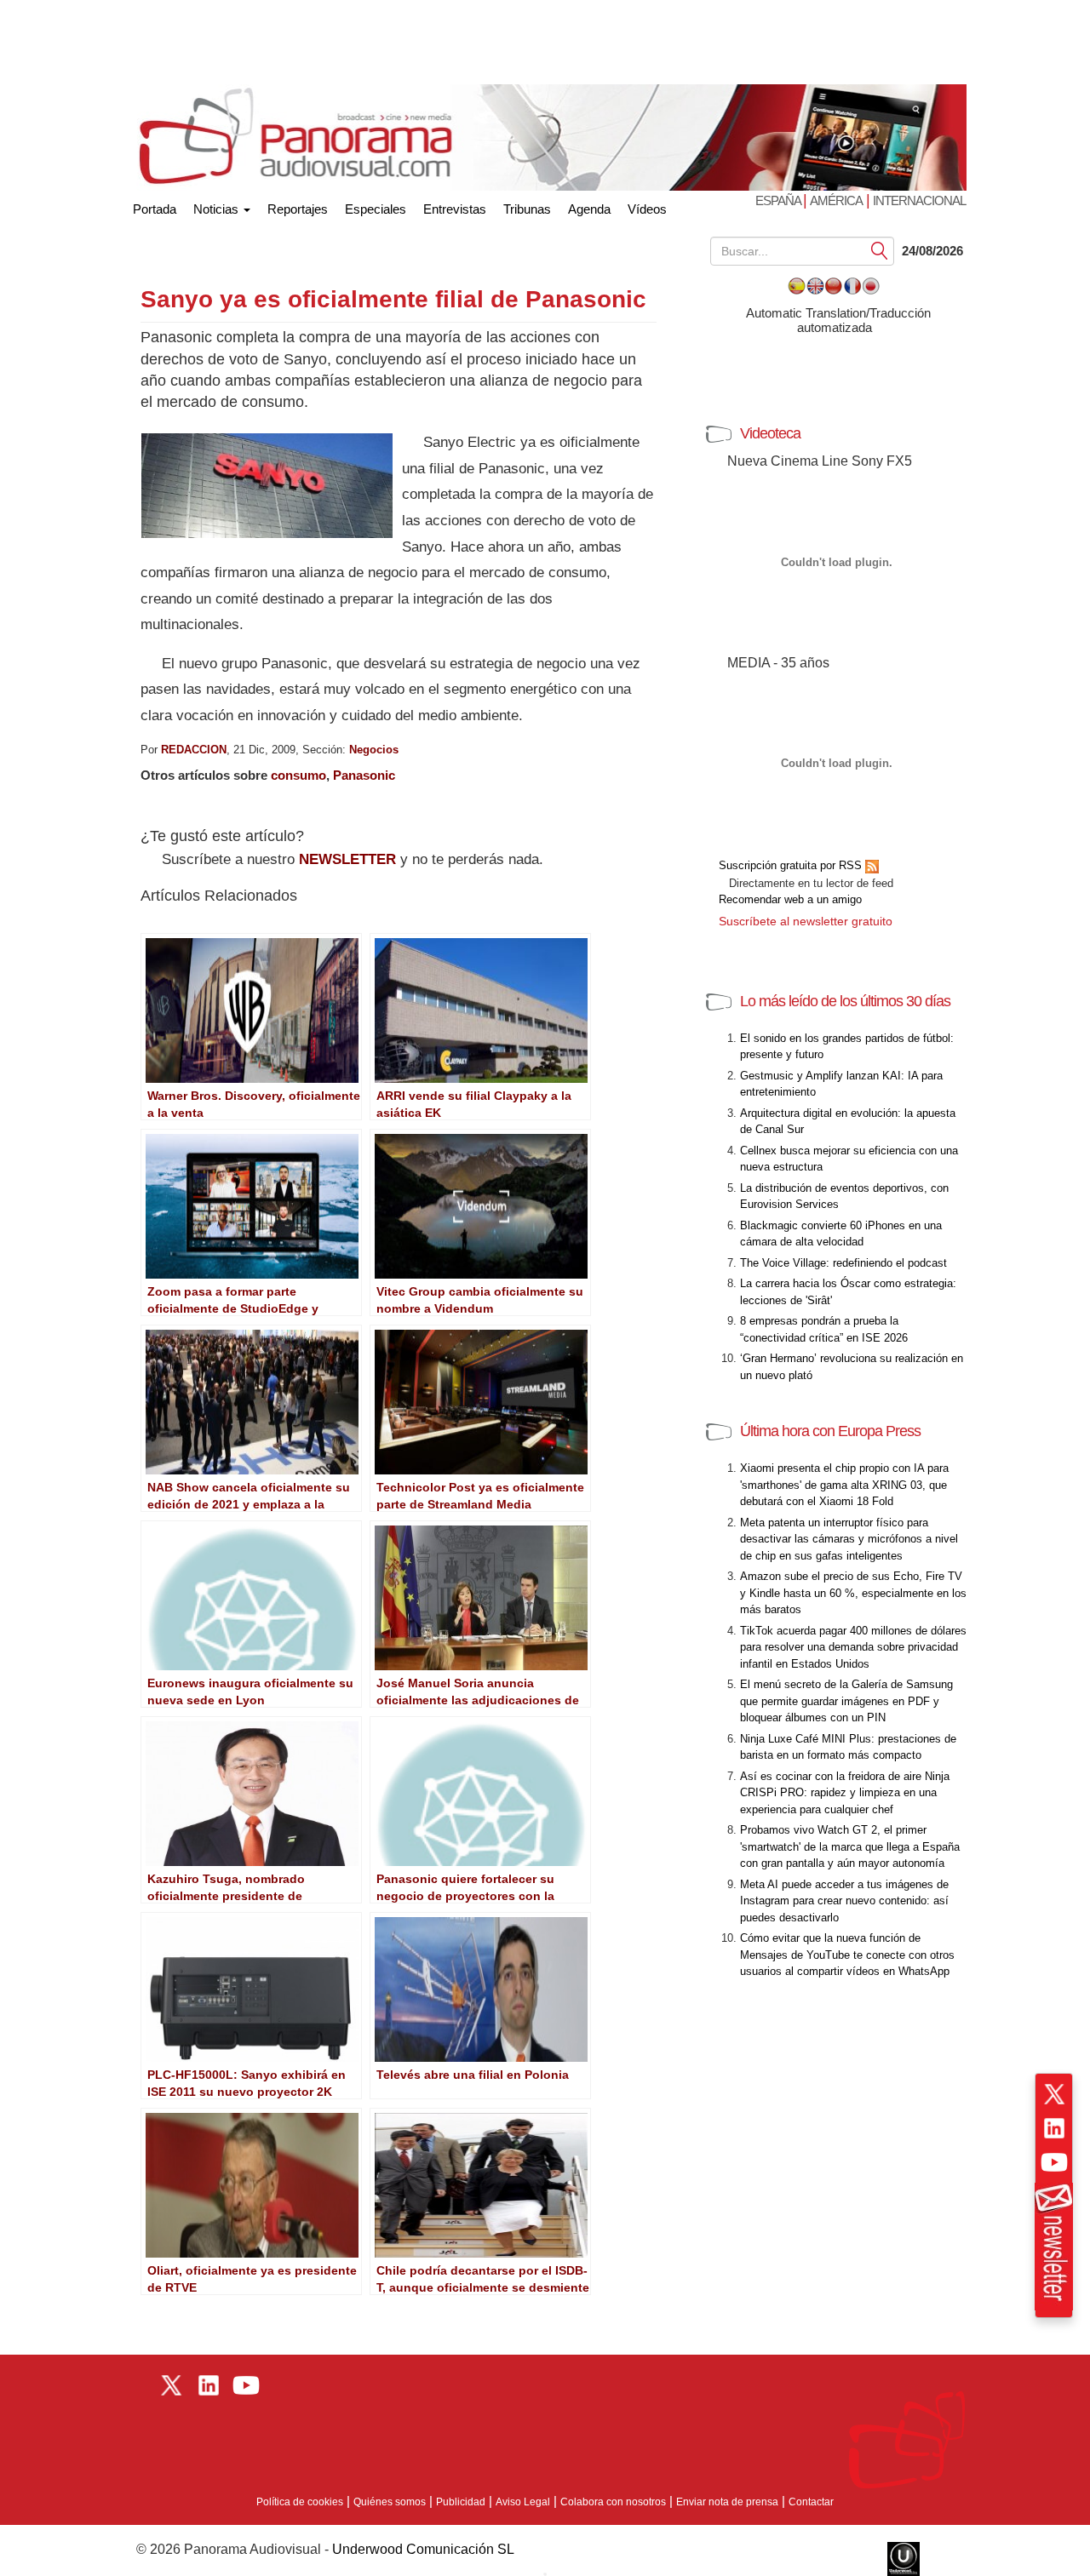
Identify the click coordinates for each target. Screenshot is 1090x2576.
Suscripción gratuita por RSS (792, 865)
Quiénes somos (390, 2502)
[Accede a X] (1054, 2094)
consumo (298, 775)
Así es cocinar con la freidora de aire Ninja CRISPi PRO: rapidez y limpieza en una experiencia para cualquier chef (845, 1793)
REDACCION (194, 750)
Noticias (218, 209)
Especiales (376, 209)
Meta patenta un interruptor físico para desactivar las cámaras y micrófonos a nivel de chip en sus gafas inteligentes (849, 1539)
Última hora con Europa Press (830, 1431)
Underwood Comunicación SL (423, 2549)
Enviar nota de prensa (727, 2502)
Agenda (589, 209)
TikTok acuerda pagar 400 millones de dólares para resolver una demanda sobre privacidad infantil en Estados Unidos (853, 1647)
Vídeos (647, 209)
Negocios (374, 750)
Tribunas (527, 209)
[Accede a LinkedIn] (1054, 2128)
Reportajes (298, 209)
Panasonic (364, 775)
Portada (155, 206)
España (779, 200)
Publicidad (461, 2502)
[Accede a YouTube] (1054, 2162)
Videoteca (770, 433)
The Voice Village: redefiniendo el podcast (843, 1263)
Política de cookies (300, 2502)
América (836, 200)
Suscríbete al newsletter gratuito (806, 921)
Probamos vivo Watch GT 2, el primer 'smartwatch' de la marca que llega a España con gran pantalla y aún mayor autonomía (850, 1846)
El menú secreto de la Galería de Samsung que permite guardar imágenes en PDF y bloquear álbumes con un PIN (846, 1701)
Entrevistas (455, 209)
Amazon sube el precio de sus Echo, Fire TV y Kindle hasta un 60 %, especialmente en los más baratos (853, 1593)
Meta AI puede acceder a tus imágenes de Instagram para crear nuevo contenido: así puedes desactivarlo (844, 1901)
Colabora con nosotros (613, 2502)
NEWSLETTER (347, 859)
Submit (880, 250)
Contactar (811, 2502)
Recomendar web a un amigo (790, 899)
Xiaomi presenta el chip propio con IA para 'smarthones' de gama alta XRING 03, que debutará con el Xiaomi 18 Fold (844, 1485)
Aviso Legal (523, 2502)
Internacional (919, 200)
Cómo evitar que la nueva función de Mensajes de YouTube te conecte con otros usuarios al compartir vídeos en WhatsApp (847, 1955)
